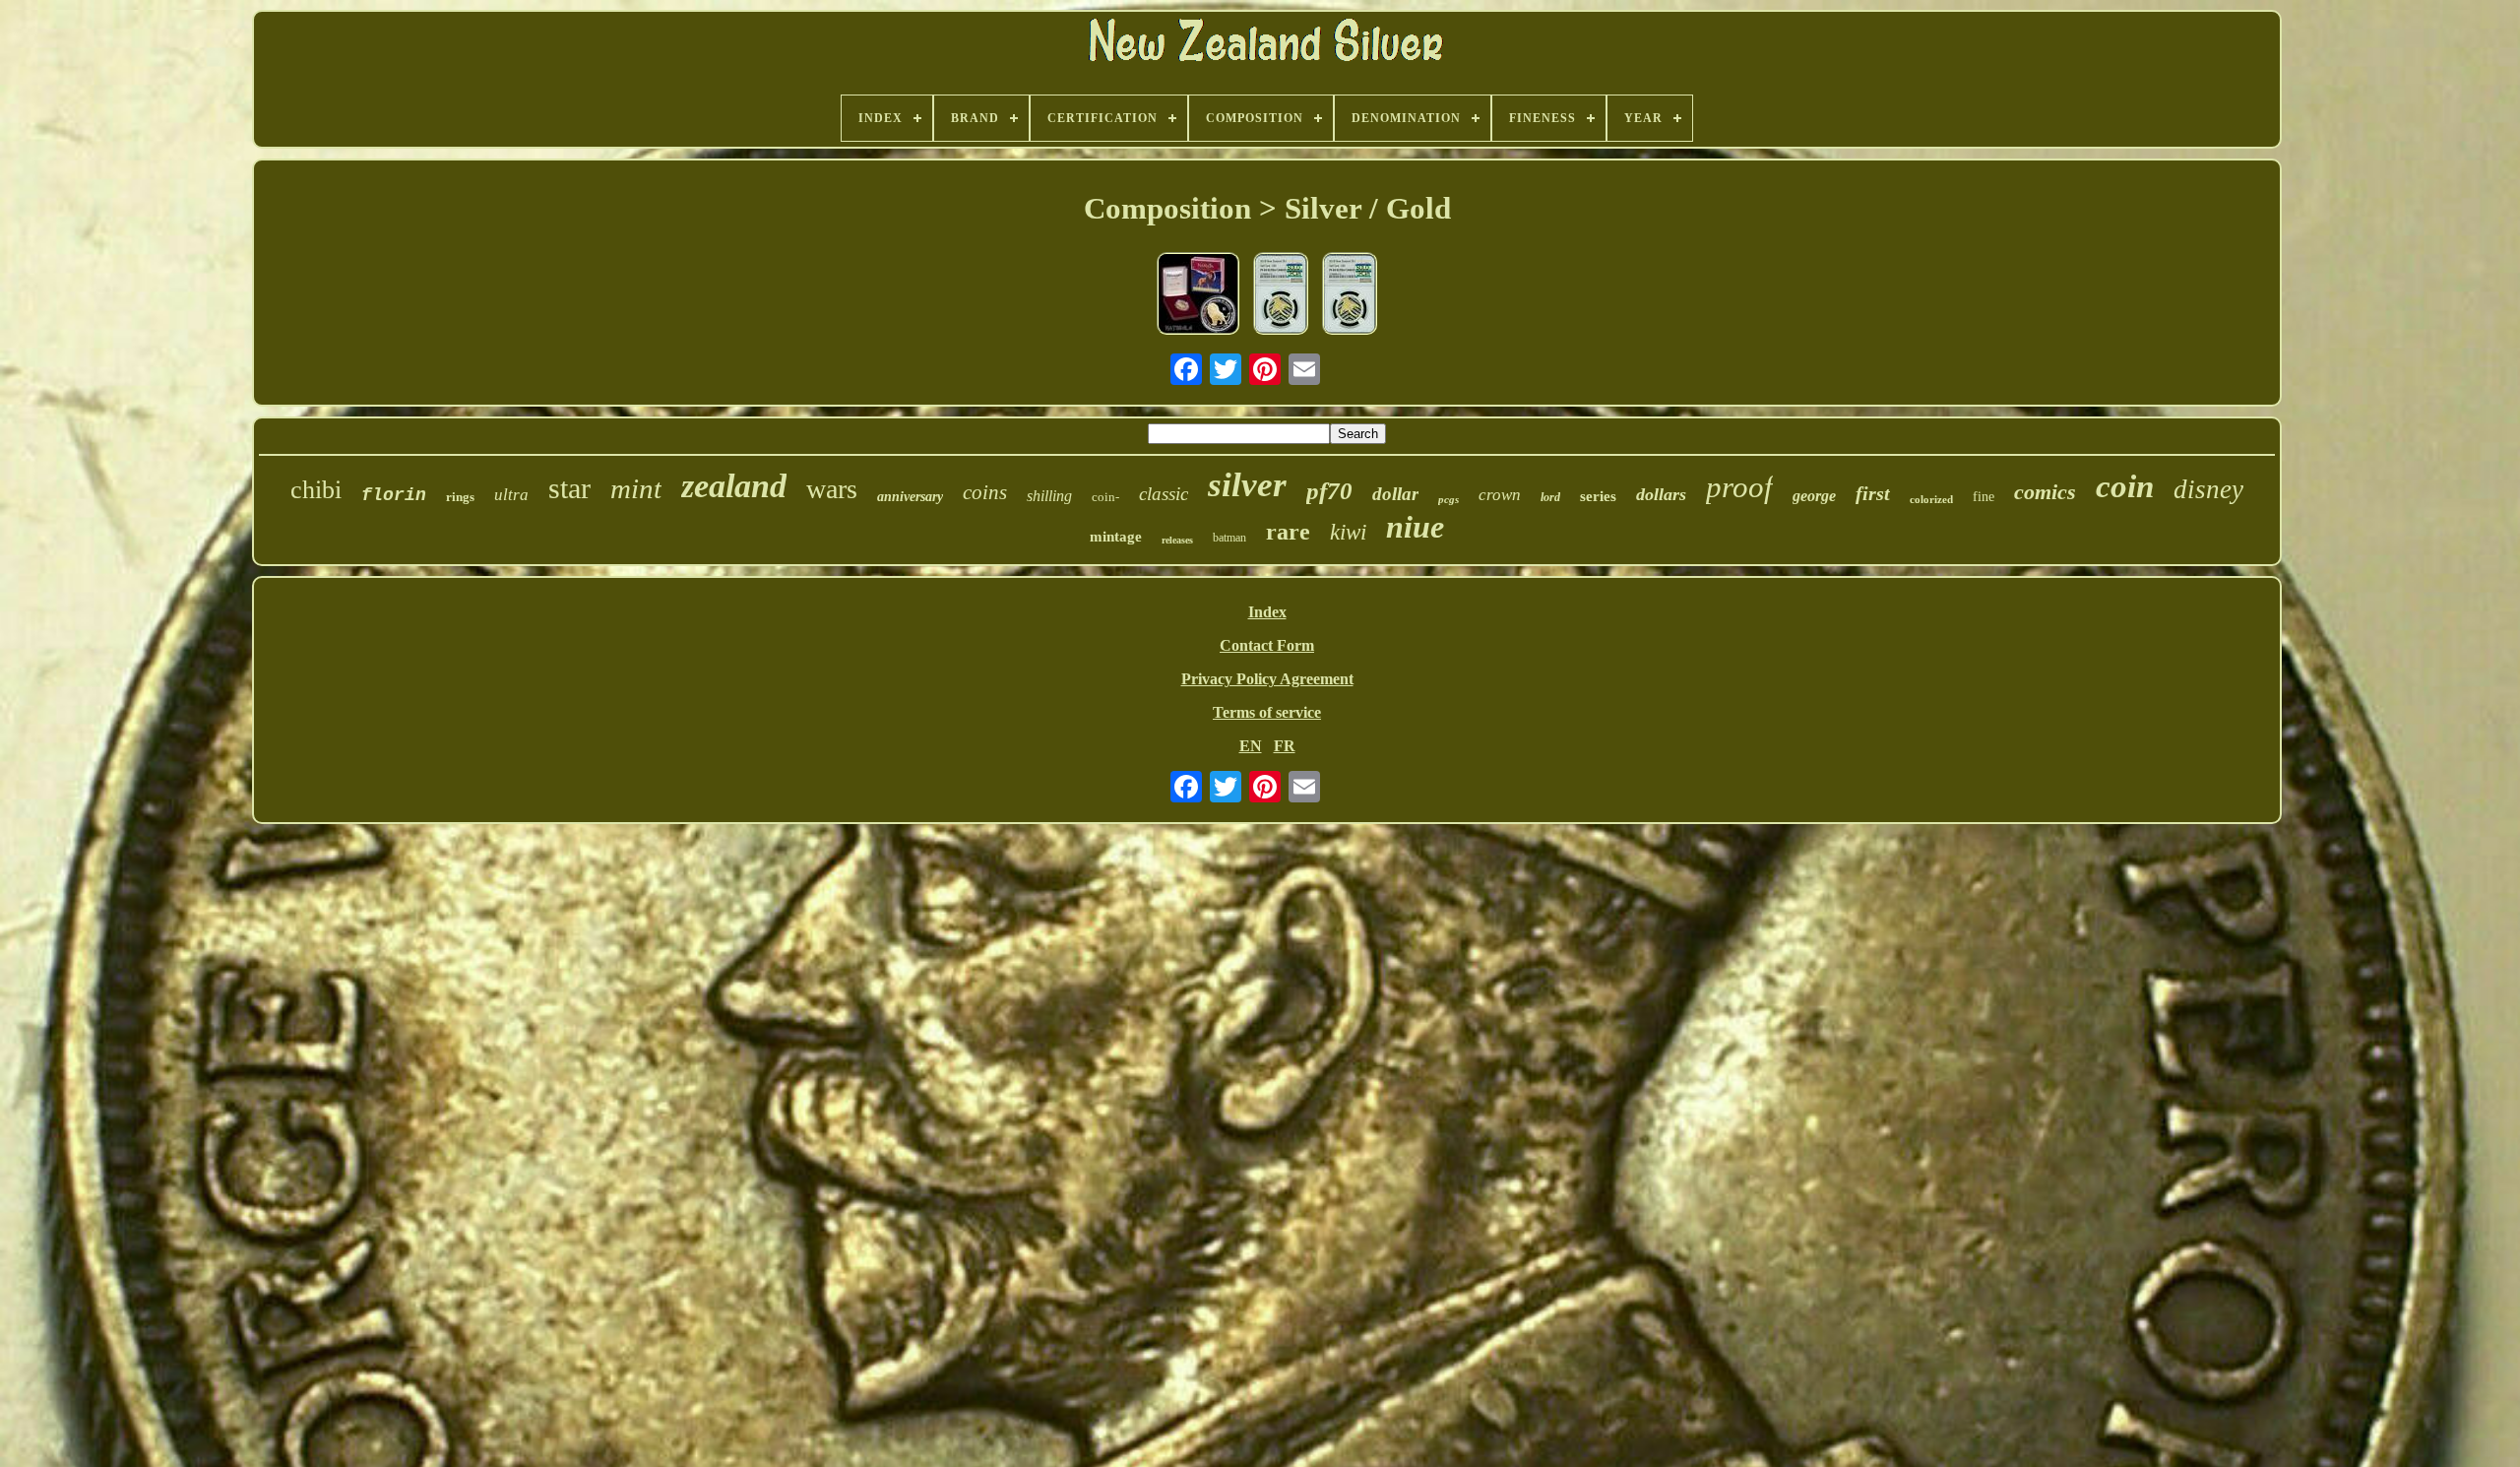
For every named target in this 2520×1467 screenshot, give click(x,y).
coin (2125, 486)
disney (2208, 489)
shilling (1049, 496)
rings (460, 497)
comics (2045, 492)
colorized (1931, 499)
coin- (1105, 497)
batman (1229, 538)
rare (1288, 532)
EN (1251, 746)
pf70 (1329, 491)
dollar (1395, 494)
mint (636, 488)
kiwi (1348, 532)
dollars (1661, 494)
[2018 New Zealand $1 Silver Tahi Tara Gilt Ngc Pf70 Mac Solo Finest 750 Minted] (1281, 295)
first (1873, 493)
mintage (1116, 537)
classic (1164, 494)
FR (1285, 746)
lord (1550, 497)
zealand (734, 486)
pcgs (1449, 499)
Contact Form (1267, 645)
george (1814, 496)
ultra (511, 495)
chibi (316, 490)
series (1598, 496)
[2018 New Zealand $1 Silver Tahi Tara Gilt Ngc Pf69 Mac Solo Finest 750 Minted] (1350, 295)
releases (1177, 540)
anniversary (910, 497)
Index (1267, 612)
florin (394, 495)
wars (832, 489)
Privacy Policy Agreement (1267, 679)
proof (1739, 487)
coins (985, 492)
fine (1984, 497)
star (569, 488)
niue (1415, 527)
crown (1500, 495)
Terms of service (1267, 712)
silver (1247, 485)
